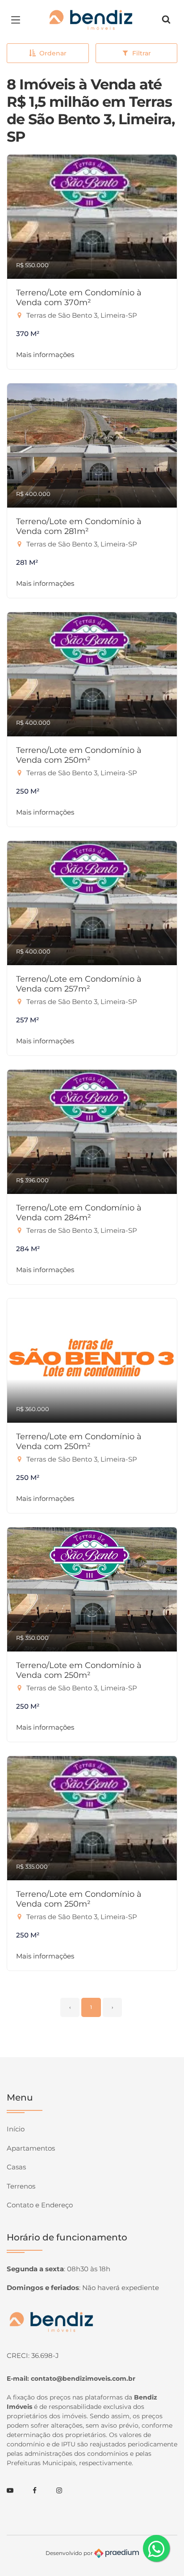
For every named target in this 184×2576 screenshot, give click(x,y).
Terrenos (21, 2186)
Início (16, 2129)
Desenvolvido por (70, 2553)
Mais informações (45, 355)
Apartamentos (31, 2148)
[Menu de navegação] (18, 20)
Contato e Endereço (40, 2205)
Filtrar (142, 53)
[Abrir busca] (166, 20)
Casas (16, 2167)
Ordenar (53, 53)
